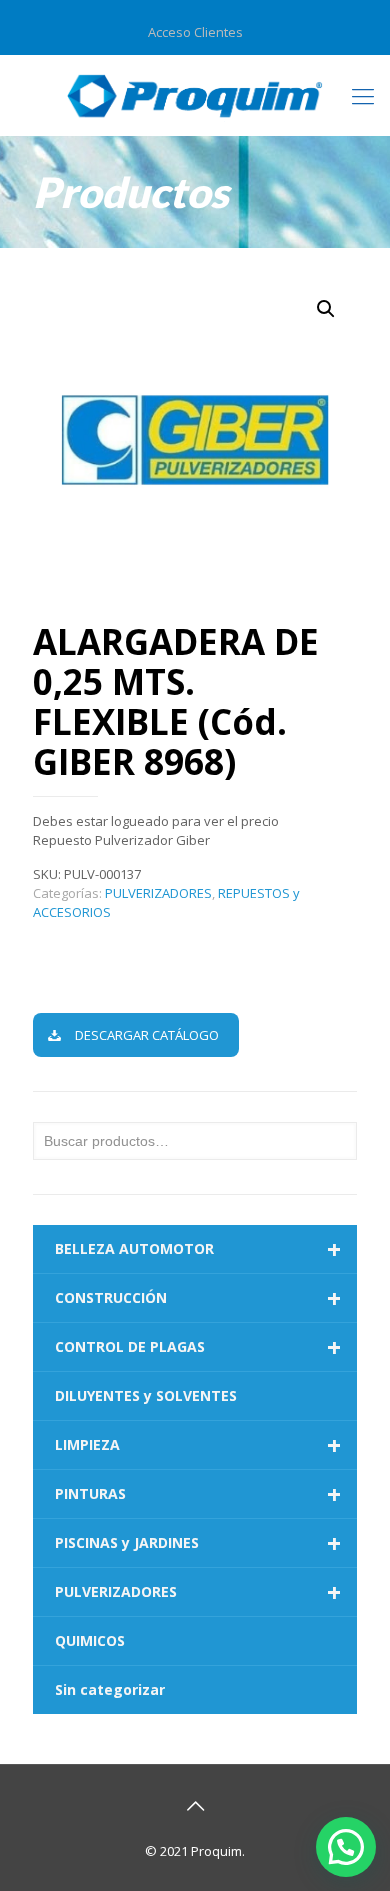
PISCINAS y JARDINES (198, 1543)
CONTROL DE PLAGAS (198, 1347)
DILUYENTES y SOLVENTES (146, 1395)
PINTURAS (198, 1494)
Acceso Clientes (195, 32)
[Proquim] (195, 95)
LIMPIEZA (198, 1445)
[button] (326, 309)
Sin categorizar (110, 1689)
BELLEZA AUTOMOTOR (198, 1249)
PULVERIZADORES (158, 893)
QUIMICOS (90, 1640)
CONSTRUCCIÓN (198, 1298)
